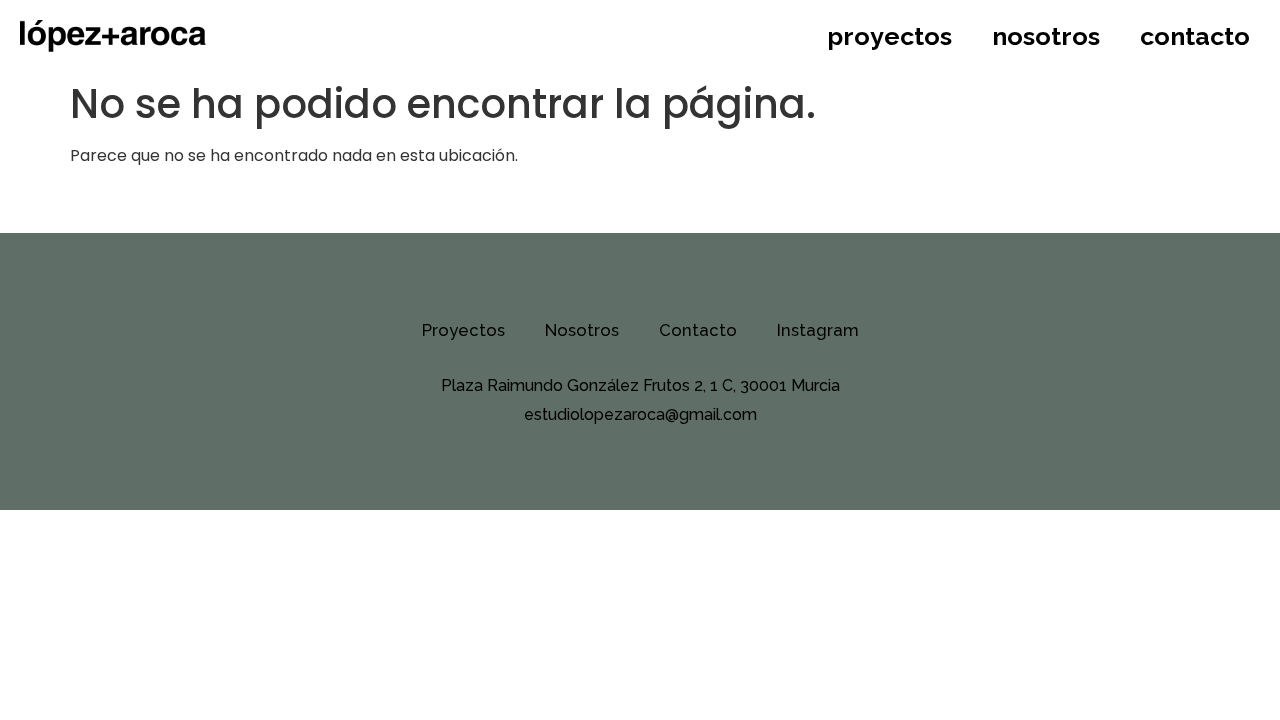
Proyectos (889, 36)
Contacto (1195, 36)
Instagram (818, 330)
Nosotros (1046, 36)
